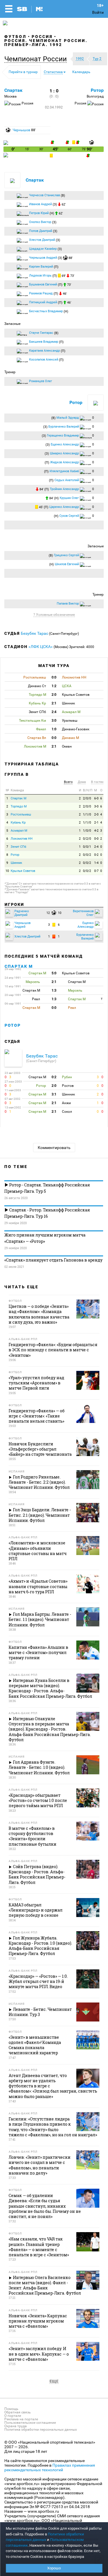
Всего (68, 782)
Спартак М (19, 798)
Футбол (15, 37)
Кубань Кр (18, 823)
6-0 (96, 798)
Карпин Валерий (41, 267)
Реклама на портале (21, 2419)
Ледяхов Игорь (40, 276)
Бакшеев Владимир (44, 342)
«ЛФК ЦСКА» (41, 647)
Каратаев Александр (44, 351)
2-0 (96, 814)
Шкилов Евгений (67, 564)
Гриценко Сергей (66, 555)
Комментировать (54, 1148)
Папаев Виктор (68, 604)
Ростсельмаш (21, 814)
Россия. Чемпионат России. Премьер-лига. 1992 (46, 43)
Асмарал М (19, 831)
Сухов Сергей (69, 516)
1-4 (96, 863)
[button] (37, 59)
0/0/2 (87, 855)
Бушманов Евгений (43, 284)
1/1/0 (87, 814)
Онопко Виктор (40, 222)
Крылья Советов (23, 871)
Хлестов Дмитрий (42, 240)
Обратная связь (18, 2412)
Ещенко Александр (65, 444)
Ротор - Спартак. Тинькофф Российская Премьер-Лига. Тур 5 (47, 1188)
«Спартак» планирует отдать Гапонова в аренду (53, 1260)
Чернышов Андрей (43, 258)
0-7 (96, 871)
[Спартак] (6, 144)
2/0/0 (87, 798)
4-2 (96, 831)
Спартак (13, 90)
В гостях (97, 782)
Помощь (11, 2409)
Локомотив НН (22, 839)
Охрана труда (16, 2426)
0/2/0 (87, 839)
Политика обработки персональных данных (41, 2430)
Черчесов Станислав (44, 195)
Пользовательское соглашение (30, 2423)
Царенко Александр (64, 507)
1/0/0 (87, 831)
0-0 (96, 839)
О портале (13, 2416)
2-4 (96, 847)
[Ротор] (6, 156)
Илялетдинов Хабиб (64, 471)
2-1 (96, 823)
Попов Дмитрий (41, 231)
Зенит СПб (18, 847)
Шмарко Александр (64, 453)
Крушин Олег (69, 498)
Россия (42, 37)
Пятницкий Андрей (43, 302)
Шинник (16, 863)
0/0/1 (87, 847)
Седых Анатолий (67, 480)
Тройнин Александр (64, 489)
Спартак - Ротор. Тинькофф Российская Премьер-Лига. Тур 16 (47, 1213)
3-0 (96, 806)
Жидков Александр (65, 462)
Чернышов (21, 130)
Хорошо (54, 2568)
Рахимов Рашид (41, 293)
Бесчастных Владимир (46, 311)
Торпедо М (19, 806)
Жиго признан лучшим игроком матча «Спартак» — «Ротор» (45, 1238)
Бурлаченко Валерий (64, 427)
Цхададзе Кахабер (43, 249)
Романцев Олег (41, 381)
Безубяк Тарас (35, 633)
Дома (82, 782)
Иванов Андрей (40, 204)
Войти (98, 12)
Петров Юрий (39, 213)
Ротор (97, 90)
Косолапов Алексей (44, 360)
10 (7, 871)
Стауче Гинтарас (41, 333)
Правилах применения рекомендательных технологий (50, 2468)
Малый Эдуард (68, 418)
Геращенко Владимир (63, 436)
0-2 (96, 855)
